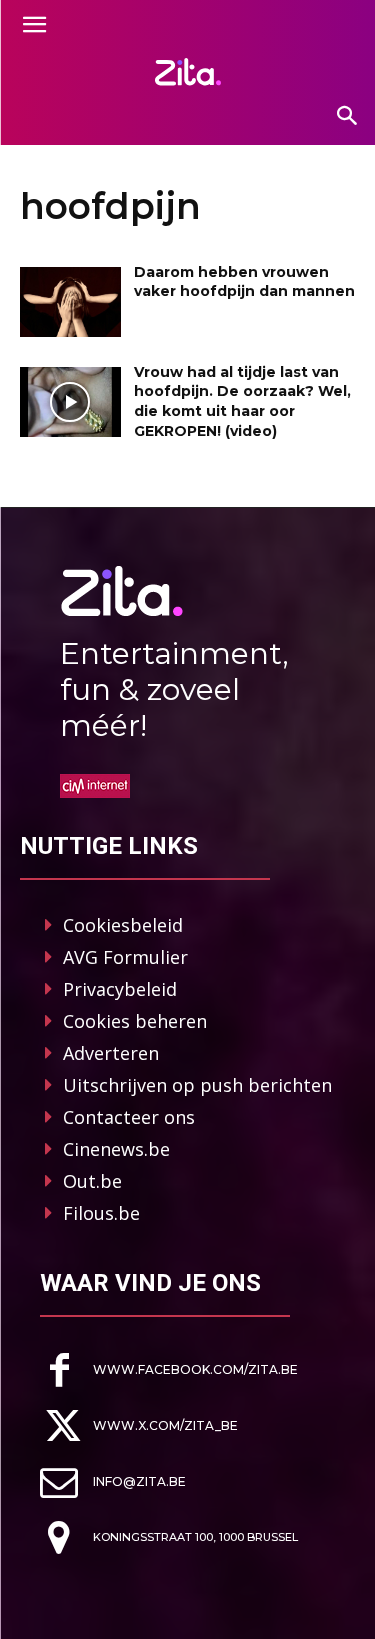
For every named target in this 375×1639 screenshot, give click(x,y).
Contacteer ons (129, 1117)
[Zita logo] (187, 72)
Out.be (92, 1181)
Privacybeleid (120, 989)
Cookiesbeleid (123, 925)
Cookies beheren (135, 1021)
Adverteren (111, 1053)
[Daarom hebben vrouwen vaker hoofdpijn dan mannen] (70, 302)
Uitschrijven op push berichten (197, 1085)
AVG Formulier (125, 957)
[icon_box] (169, 1370)
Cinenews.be (116, 1149)
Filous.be (101, 1213)
